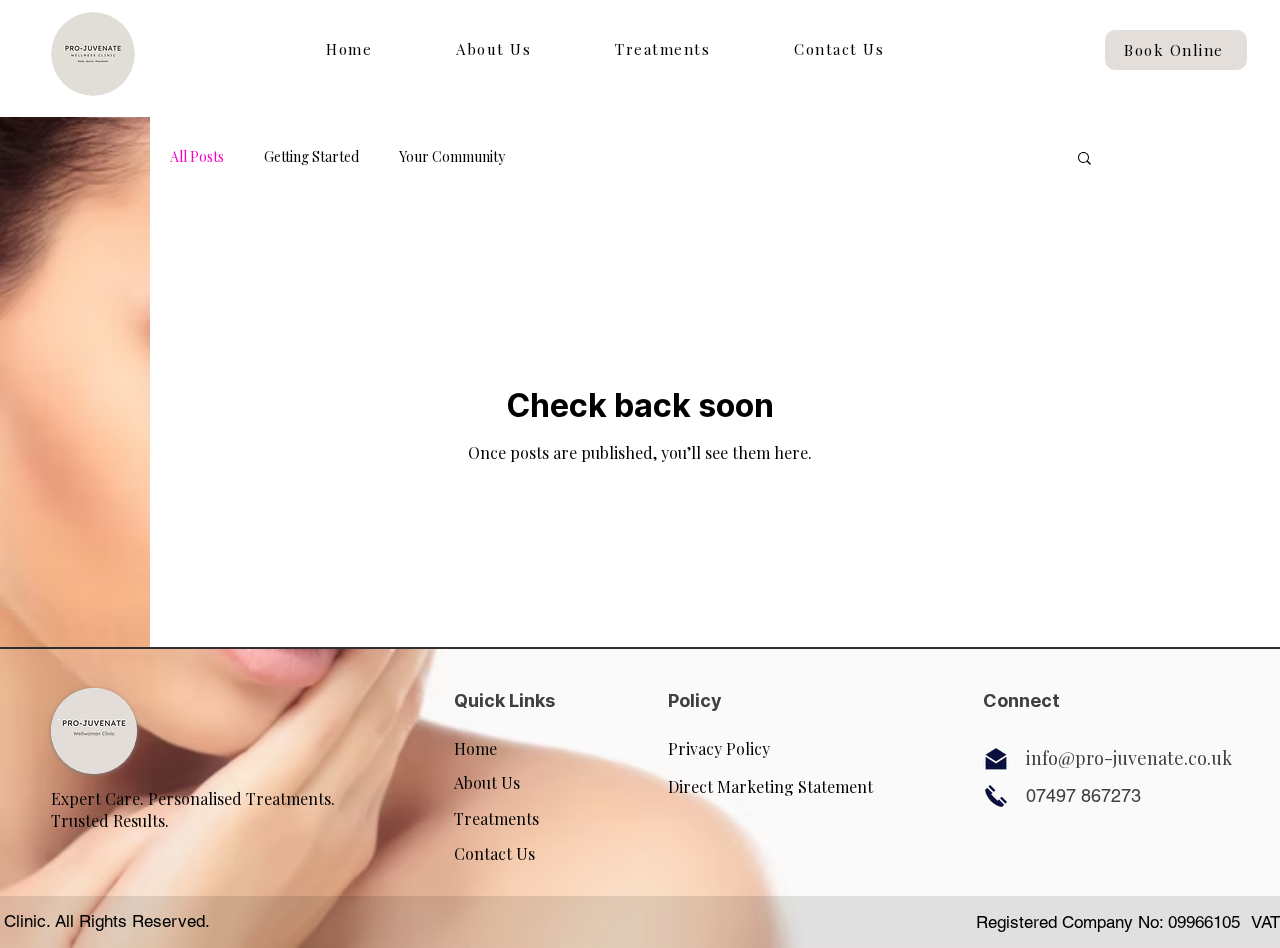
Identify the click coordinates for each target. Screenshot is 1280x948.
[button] (1084, 159)
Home (475, 748)
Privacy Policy (719, 748)
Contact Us (494, 853)
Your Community (452, 156)
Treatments (496, 818)
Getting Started (311, 156)
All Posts (197, 156)
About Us (487, 782)
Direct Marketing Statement (770, 786)
